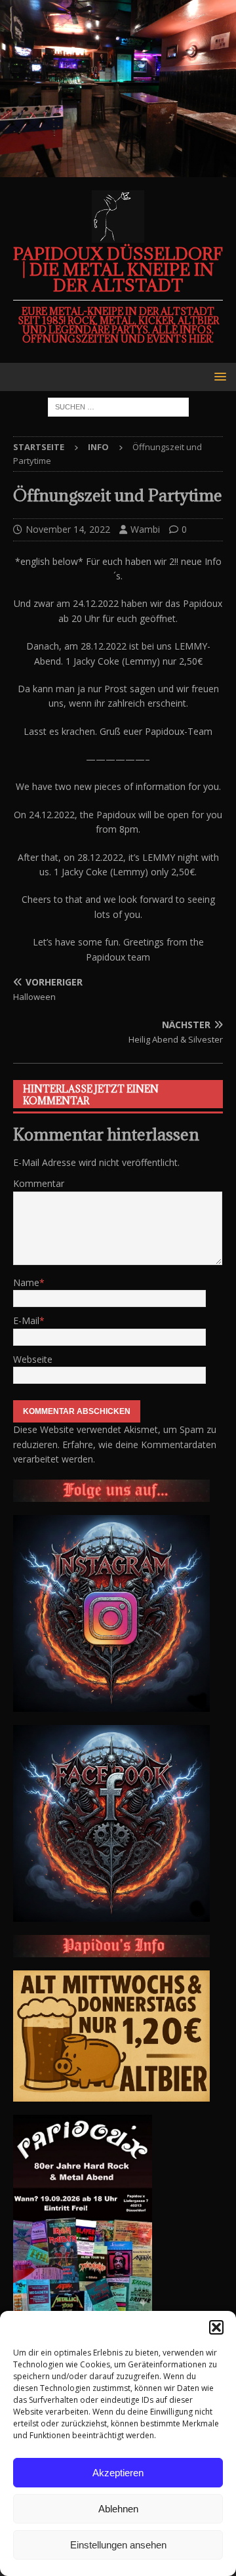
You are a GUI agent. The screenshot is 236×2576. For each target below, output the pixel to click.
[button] (216, 2327)
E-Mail (26, 1320)
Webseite (33, 1359)
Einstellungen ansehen (118, 2545)
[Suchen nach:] (118, 406)
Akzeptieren (118, 2473)
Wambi (145, 529)
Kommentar (39, 1183)
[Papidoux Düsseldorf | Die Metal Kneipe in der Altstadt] (118, 170)
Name (26, 1282)
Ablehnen (118, 2509)
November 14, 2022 (68, 529)
